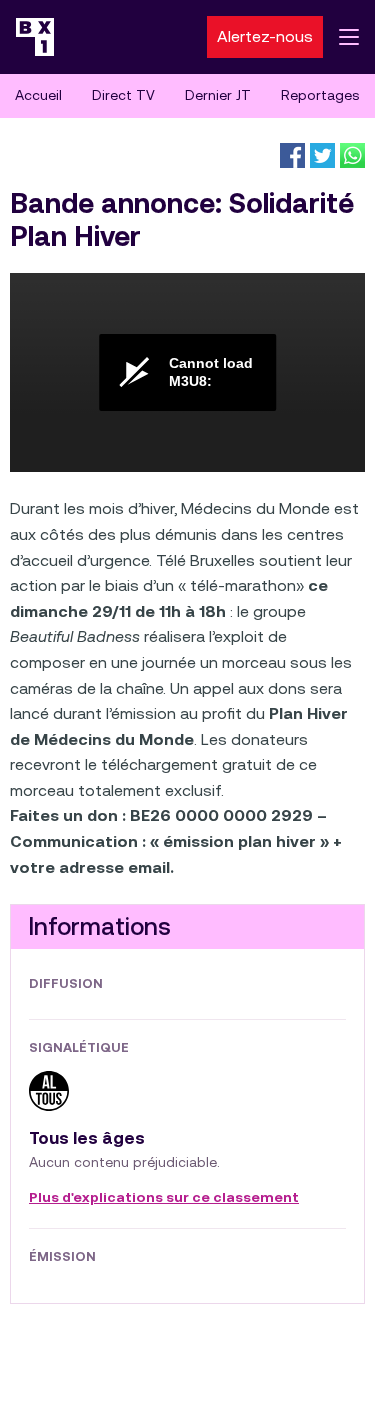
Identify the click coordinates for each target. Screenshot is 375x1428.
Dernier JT (218, 95)
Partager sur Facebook (292, 155)
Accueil (38, 95)
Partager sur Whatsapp (352, 155)
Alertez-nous (265, 36)
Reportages (320, 95)
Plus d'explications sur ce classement (164, 1198)
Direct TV (123, 95)
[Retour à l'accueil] (35, 37)
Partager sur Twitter (322, 155)
